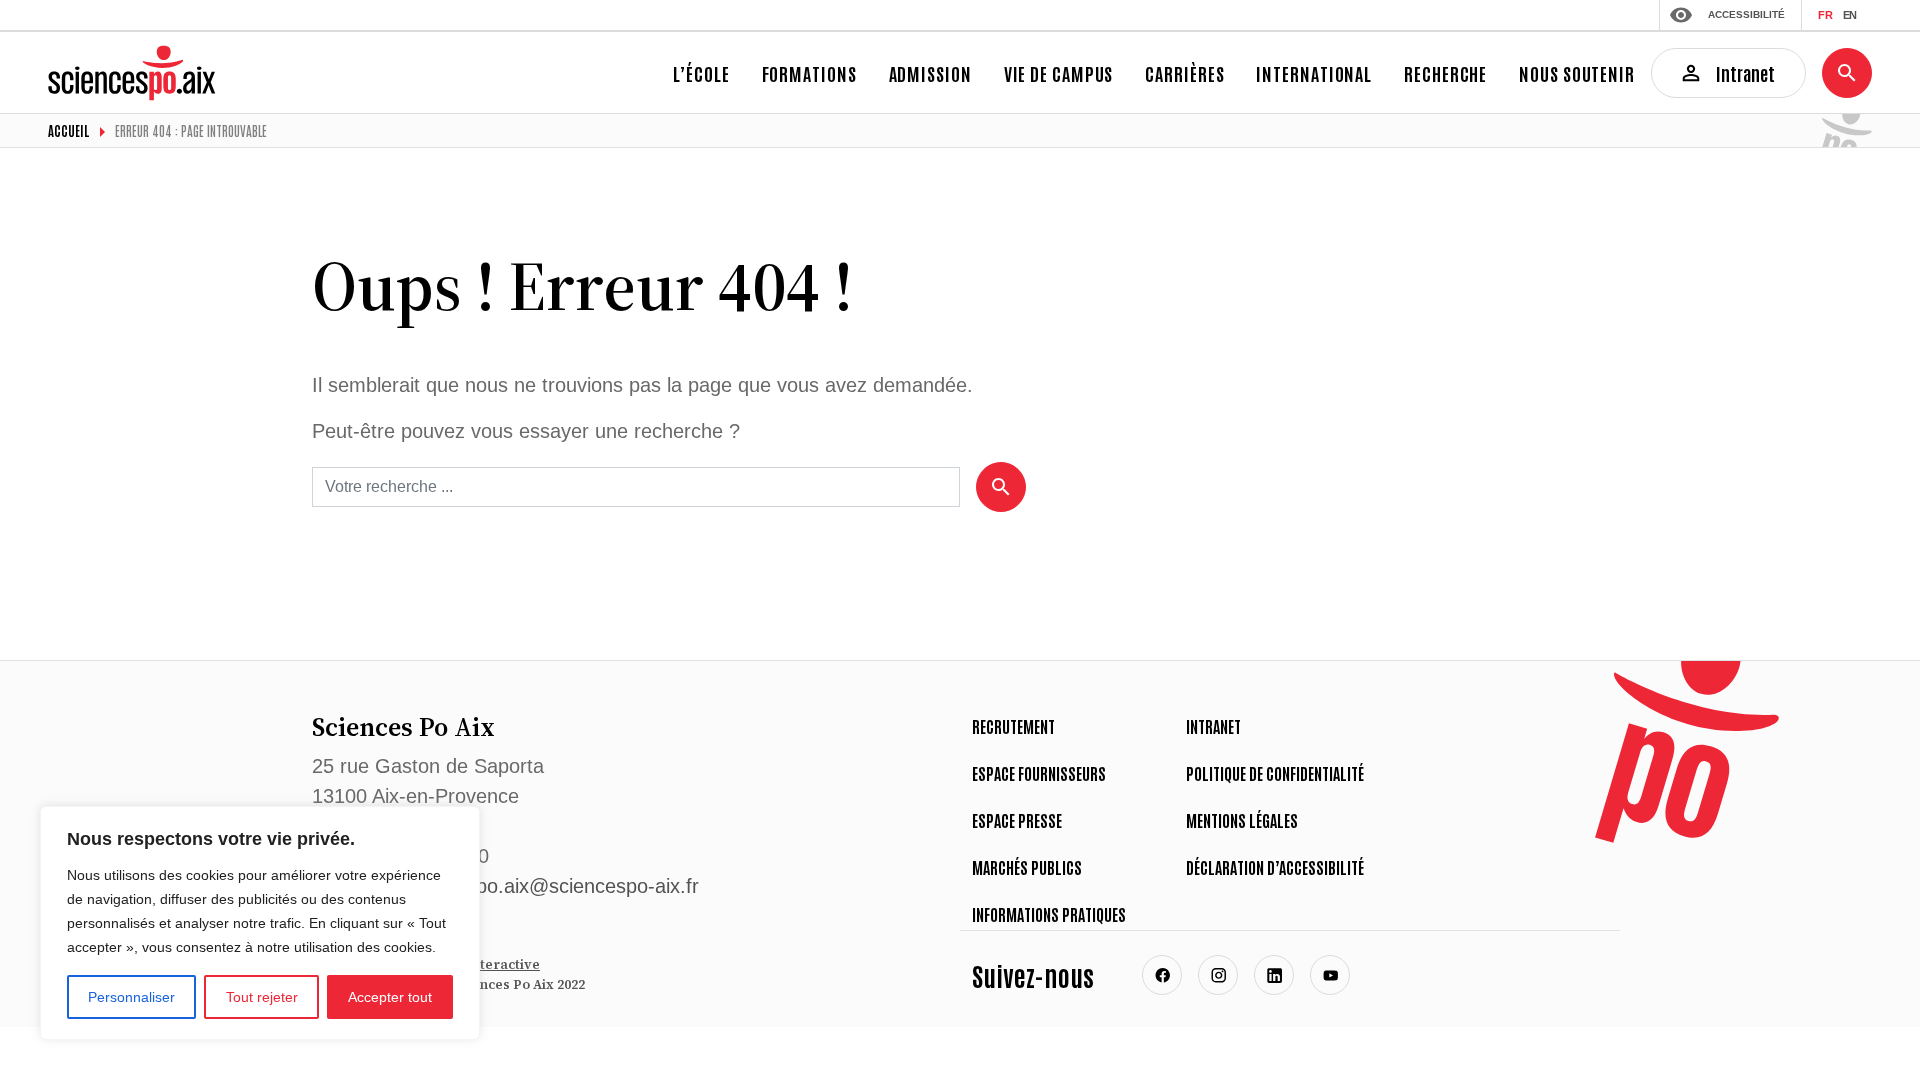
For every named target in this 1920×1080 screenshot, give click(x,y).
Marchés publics (1027, 867)
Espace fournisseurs (1039, 773)
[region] (260, 923)
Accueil (69, 130)
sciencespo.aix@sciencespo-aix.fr (549, 886)
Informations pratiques (1049, 914)
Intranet (1213, 726)
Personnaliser (131, 997)
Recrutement (1013, 726)
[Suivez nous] (1162, 975)
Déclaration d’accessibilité (1275, 867)
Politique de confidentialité (1275, 773)
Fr (1825, 15)
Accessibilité (1746, 14)
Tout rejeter (262, 997)
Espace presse (1017, 820)
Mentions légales (1242, 820)
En (1849, 15)
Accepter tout (390, 997)
